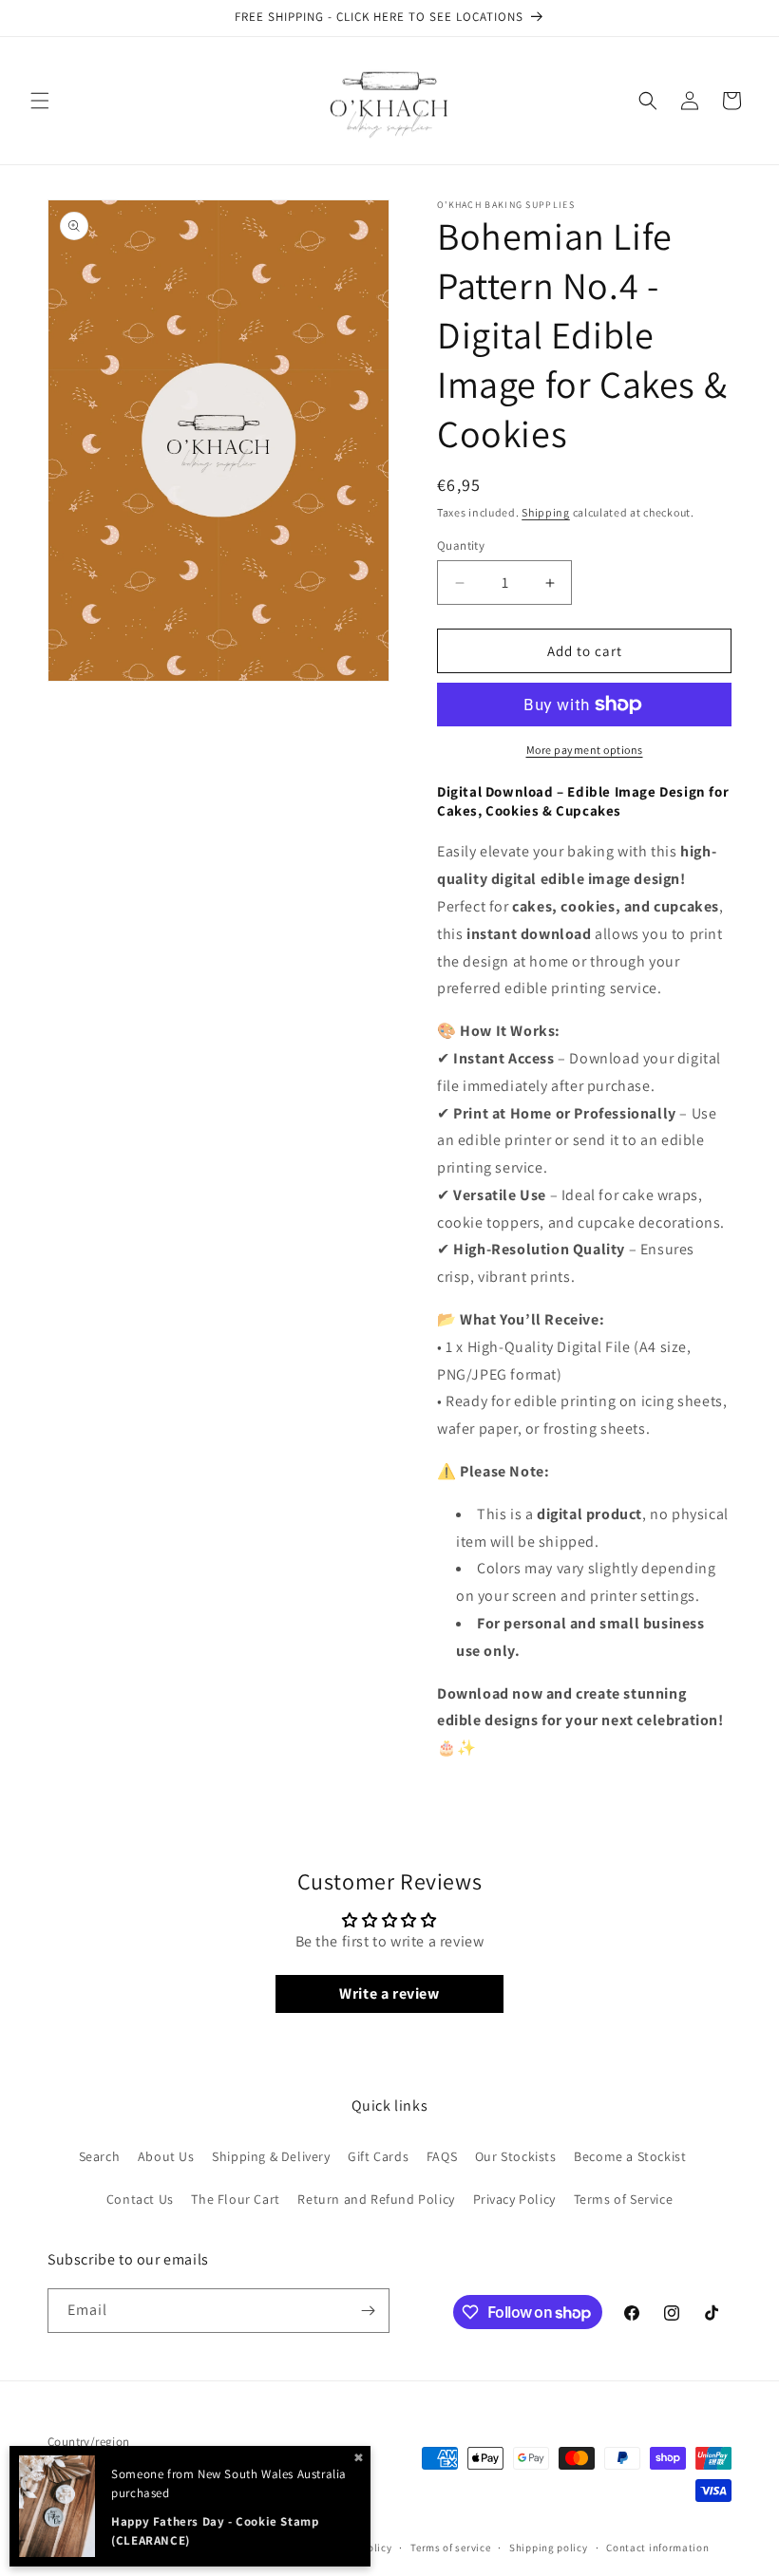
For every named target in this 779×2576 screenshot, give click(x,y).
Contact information (657, 2548)
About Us (166, 2156)
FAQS (442, 2156)
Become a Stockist (630, 2156)
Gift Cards (378, 2156)
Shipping (546, 512)
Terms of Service (624, 2199)
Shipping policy (549, 2548)
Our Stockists (516, 2156)
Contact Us (140, 2199)
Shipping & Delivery (271, 2156)
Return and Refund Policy (376, 2199)
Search (100, 2156)
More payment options (585, 750)
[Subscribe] (368, 2311)
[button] (40, 101)
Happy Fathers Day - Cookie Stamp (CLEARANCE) (215, 2531)
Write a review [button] (389, 1993)
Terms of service (450, 2548)
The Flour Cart (235, 2199)
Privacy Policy (514, 2199)
